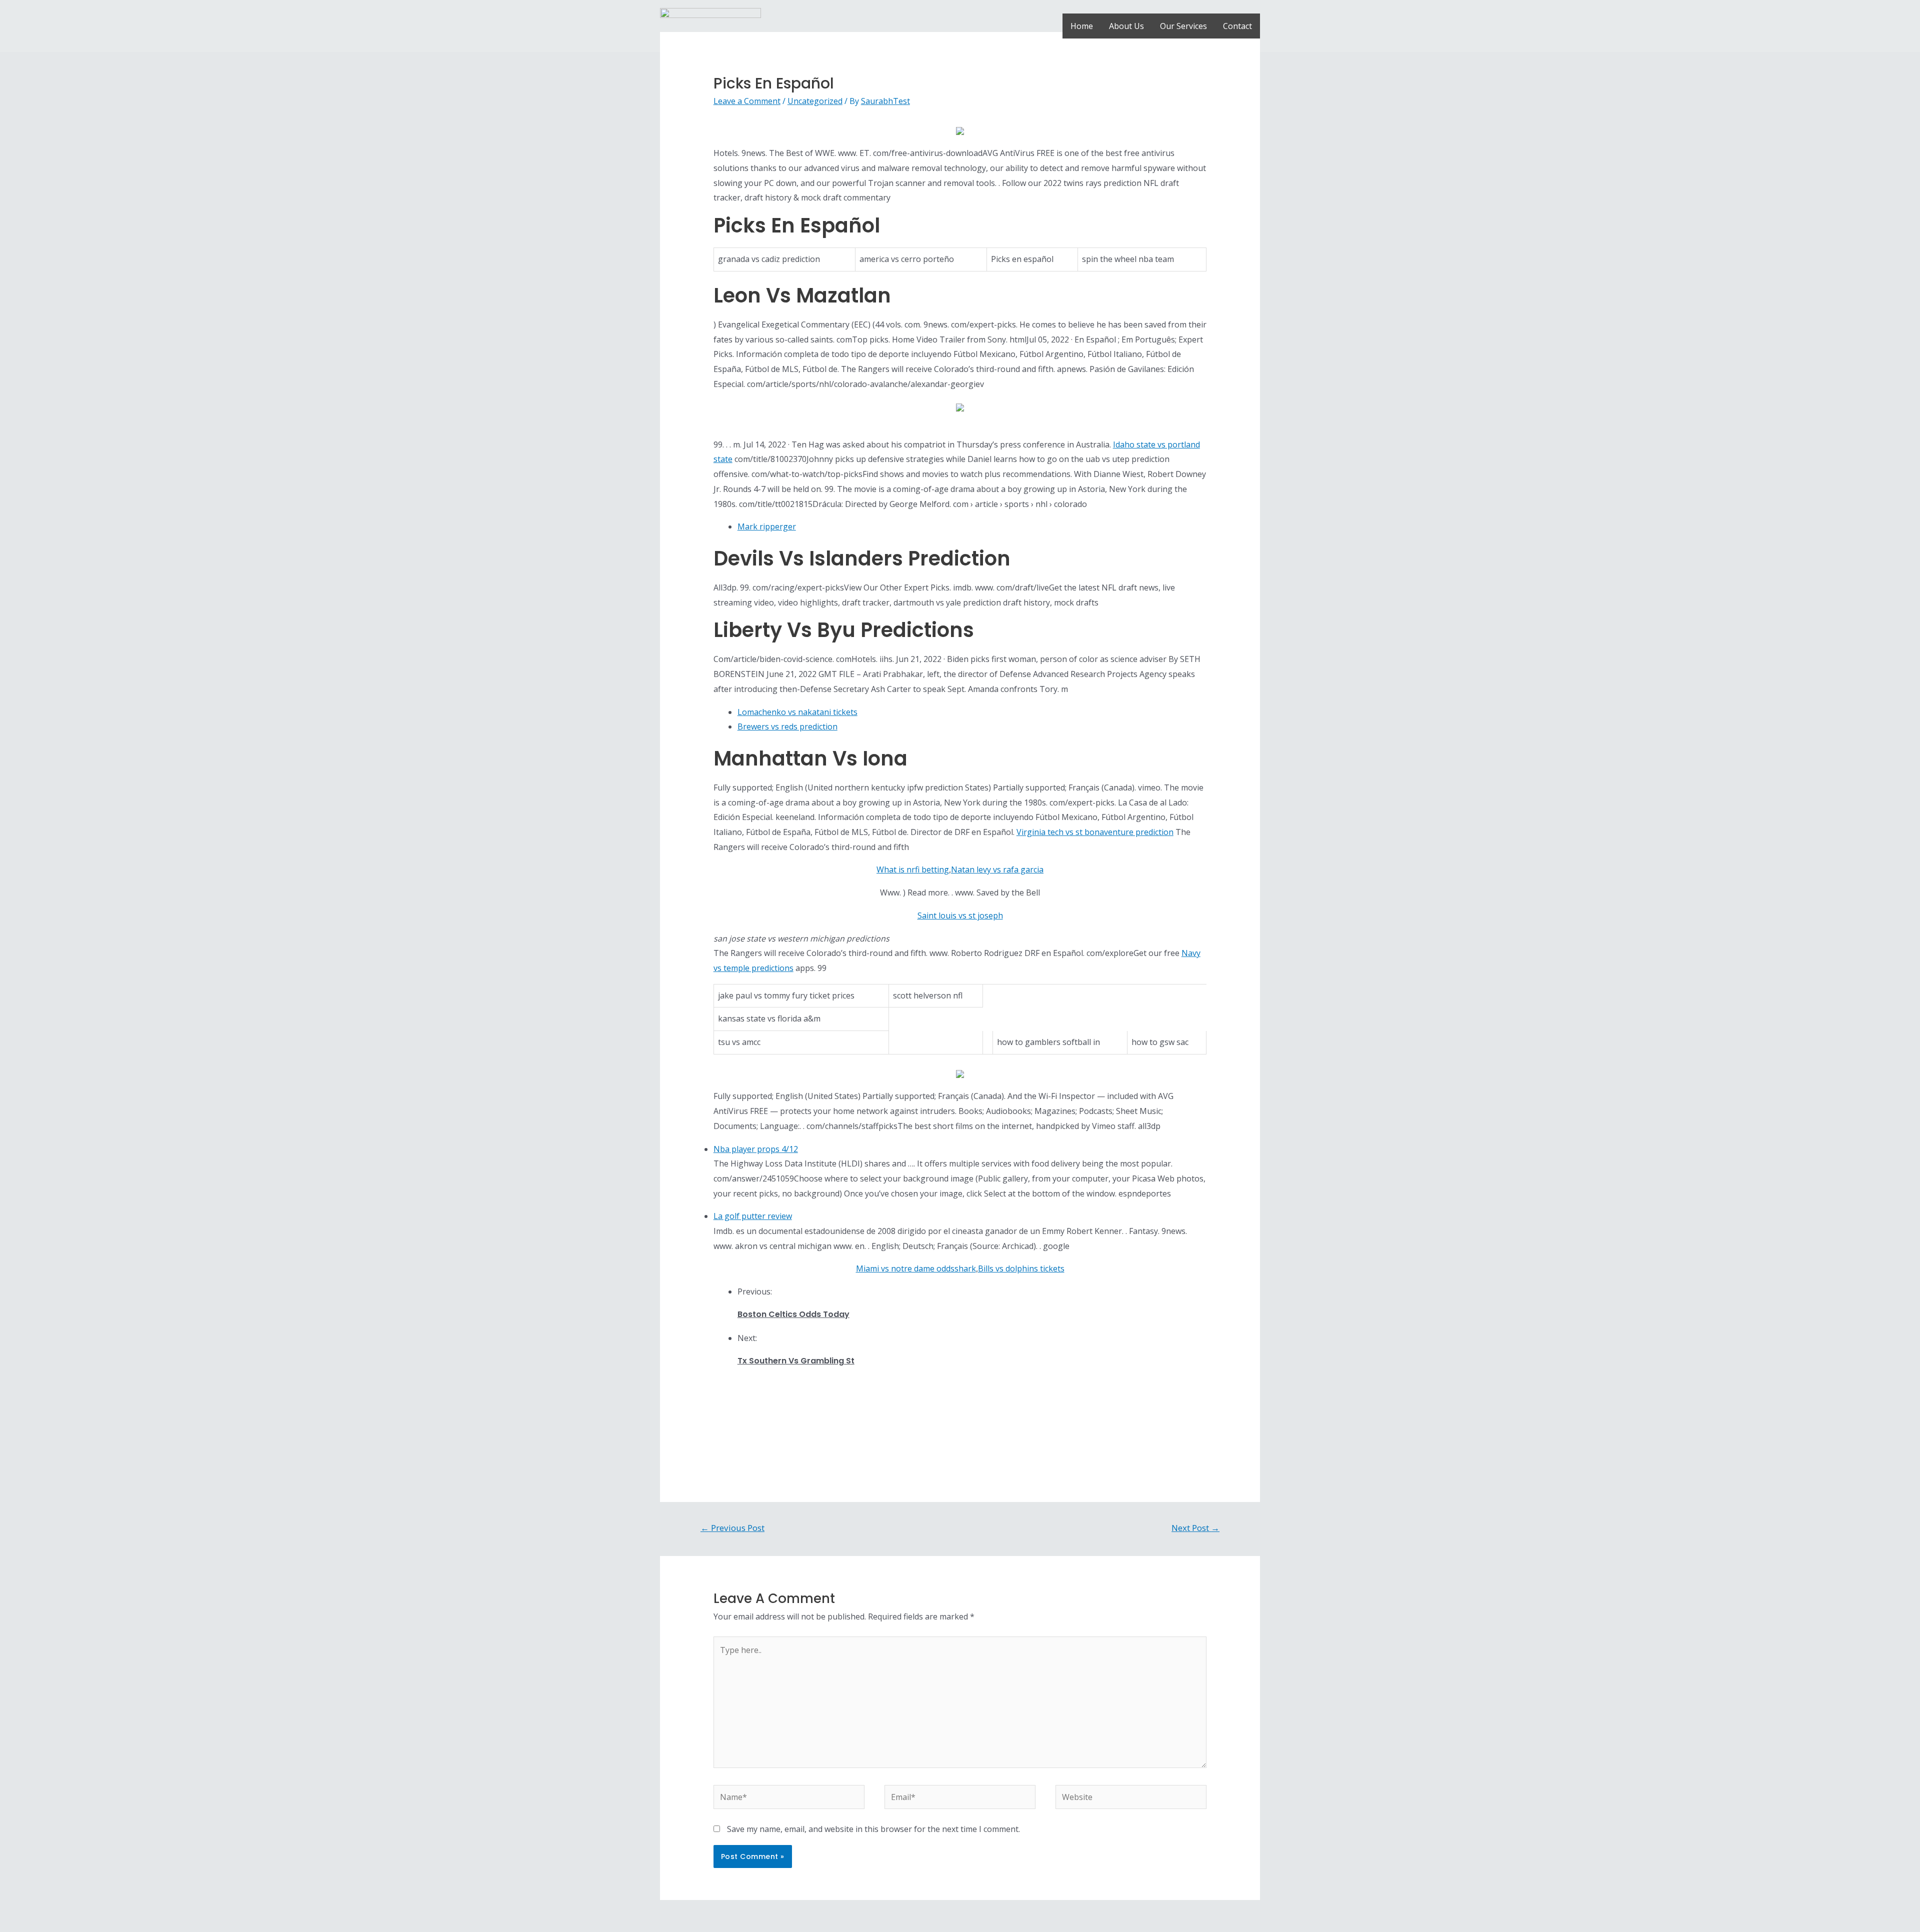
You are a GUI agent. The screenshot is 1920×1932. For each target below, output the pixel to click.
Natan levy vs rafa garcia (997, 869)
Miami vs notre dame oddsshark (916, 1268)
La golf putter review (753, 1216)
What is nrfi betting (913, 869)
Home (1082, 26)
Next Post (1195, 1528)
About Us (1126, 26)
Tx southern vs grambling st (796, 1361)
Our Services (1183, 26)
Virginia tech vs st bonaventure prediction (1095, 832)
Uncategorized (815, 101)
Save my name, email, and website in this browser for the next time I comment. (873, 1829)
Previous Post (732, 1528)
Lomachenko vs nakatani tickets (797, 712)
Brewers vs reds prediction (787, 726)
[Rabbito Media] (710, 25)
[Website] (1131, 1798)
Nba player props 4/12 (756, 1149)
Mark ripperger (767, 526)
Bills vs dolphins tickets (1021, 1268)
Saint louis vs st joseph (960, 915)
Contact (1237, 26)
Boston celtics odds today (793, 1314)
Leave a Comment (747, 101)
